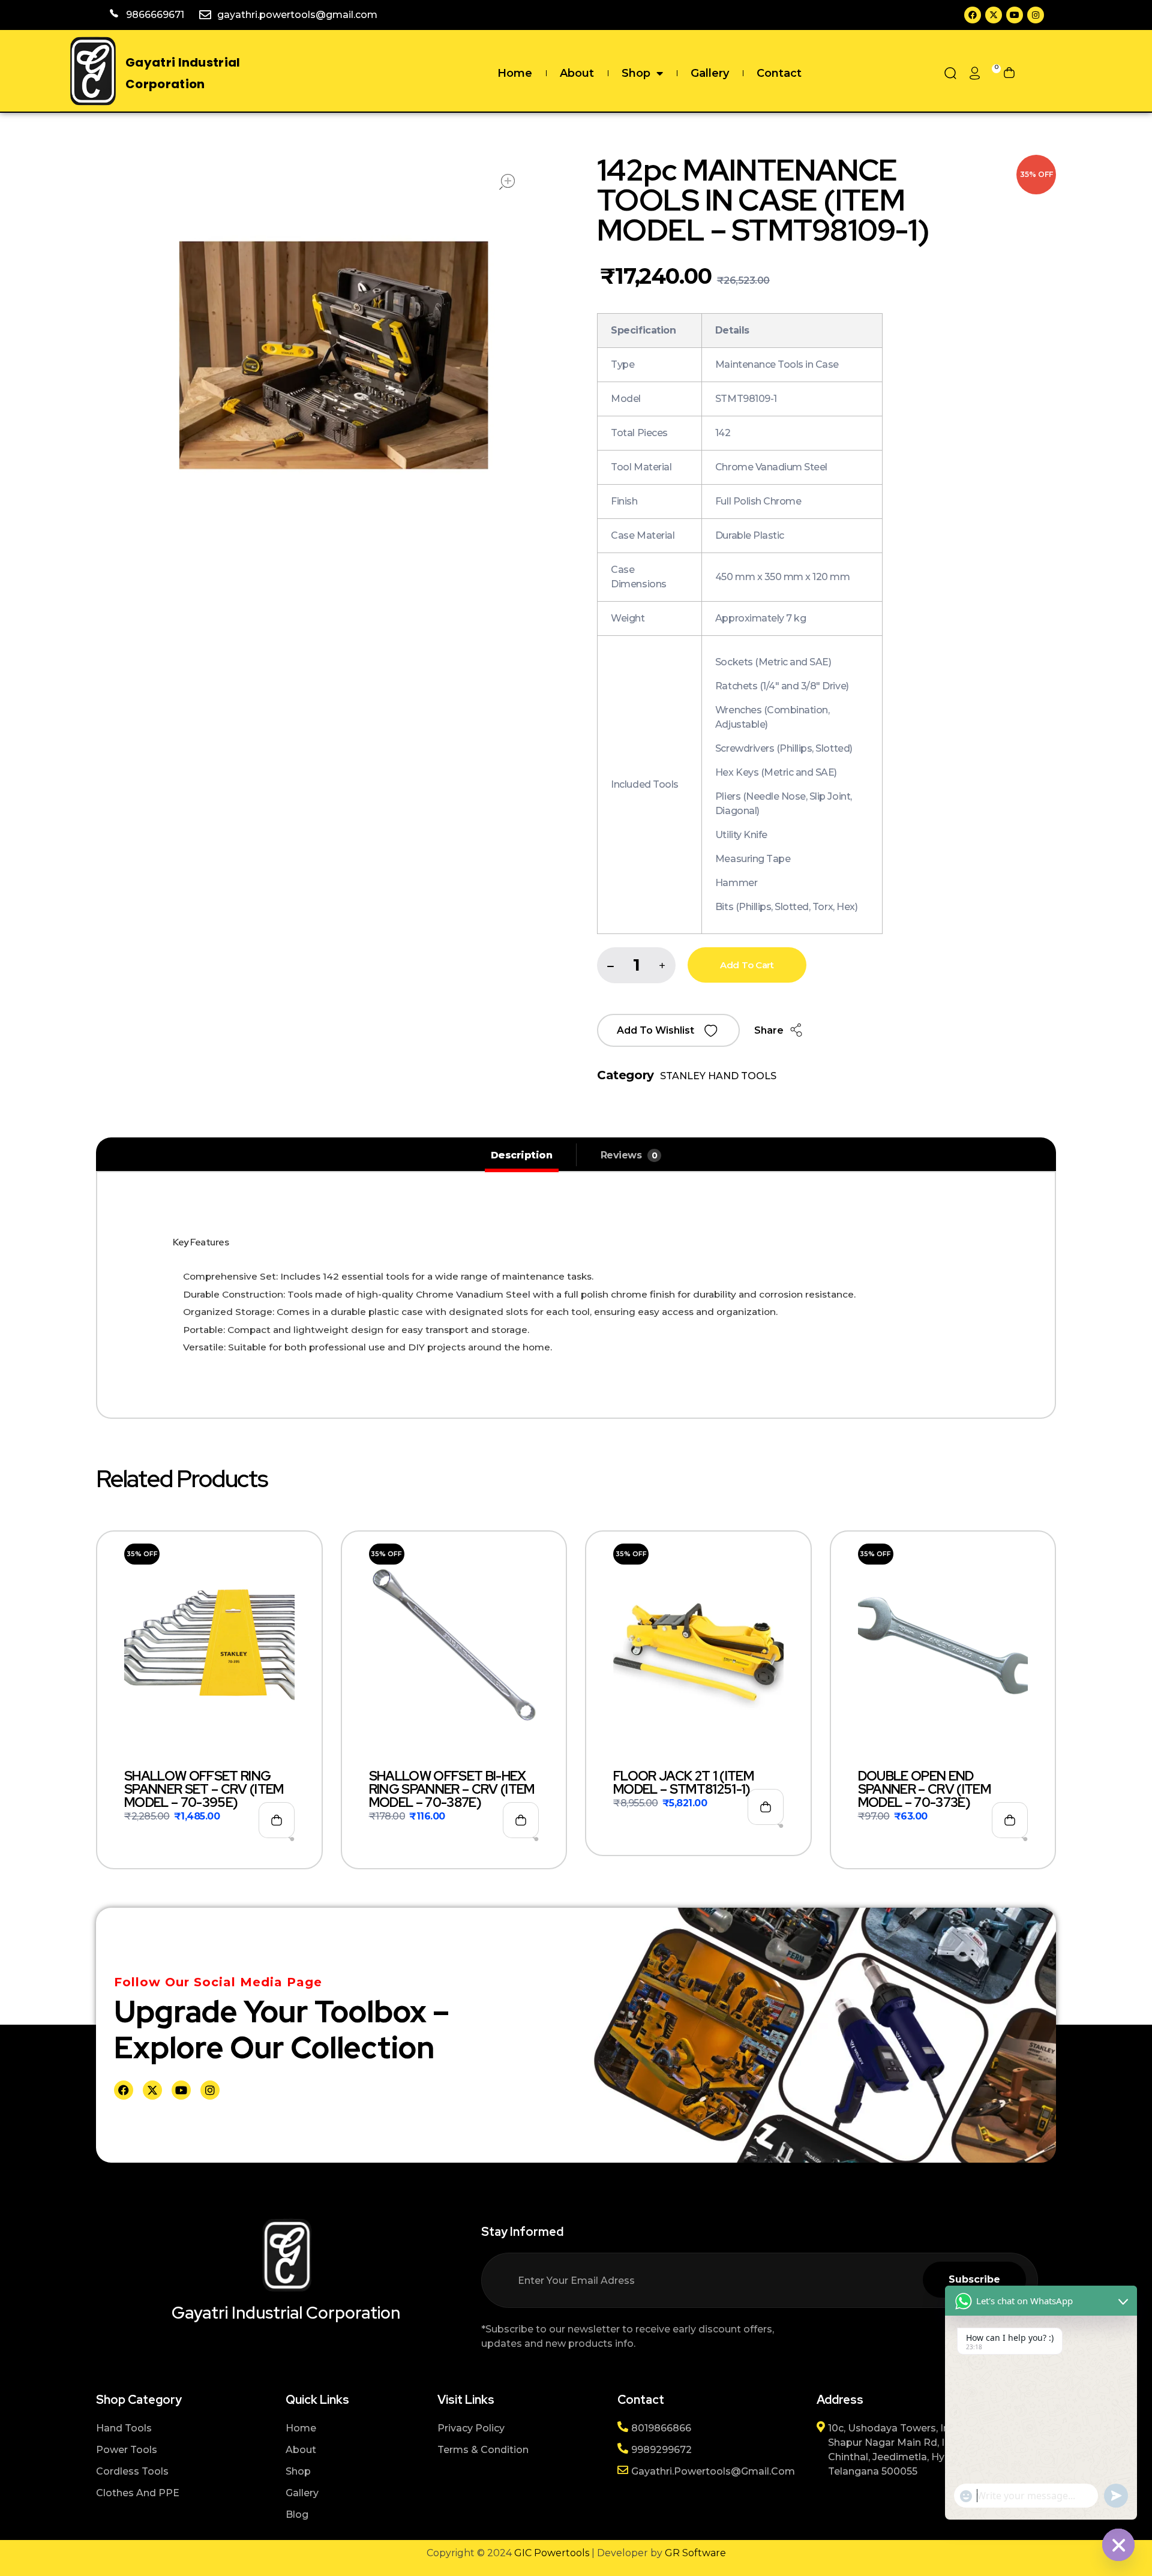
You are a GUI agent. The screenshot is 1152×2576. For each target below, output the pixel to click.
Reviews (629, 1155)
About (577, 73)
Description (522, 1155)
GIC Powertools (550, 2553)
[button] (662, 966)
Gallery (710, 73)
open (507, 182)
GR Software (695, 2553)
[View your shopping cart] (1009, 73)
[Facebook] (973, 15)
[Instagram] (1036, 15)
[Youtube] (1015, 15)
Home (515, 73)
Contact (779, 73)
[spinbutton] (636, 965)
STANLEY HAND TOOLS (718, 1076)
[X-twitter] (994, 15)
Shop (636, 73)
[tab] (522, 1155)
